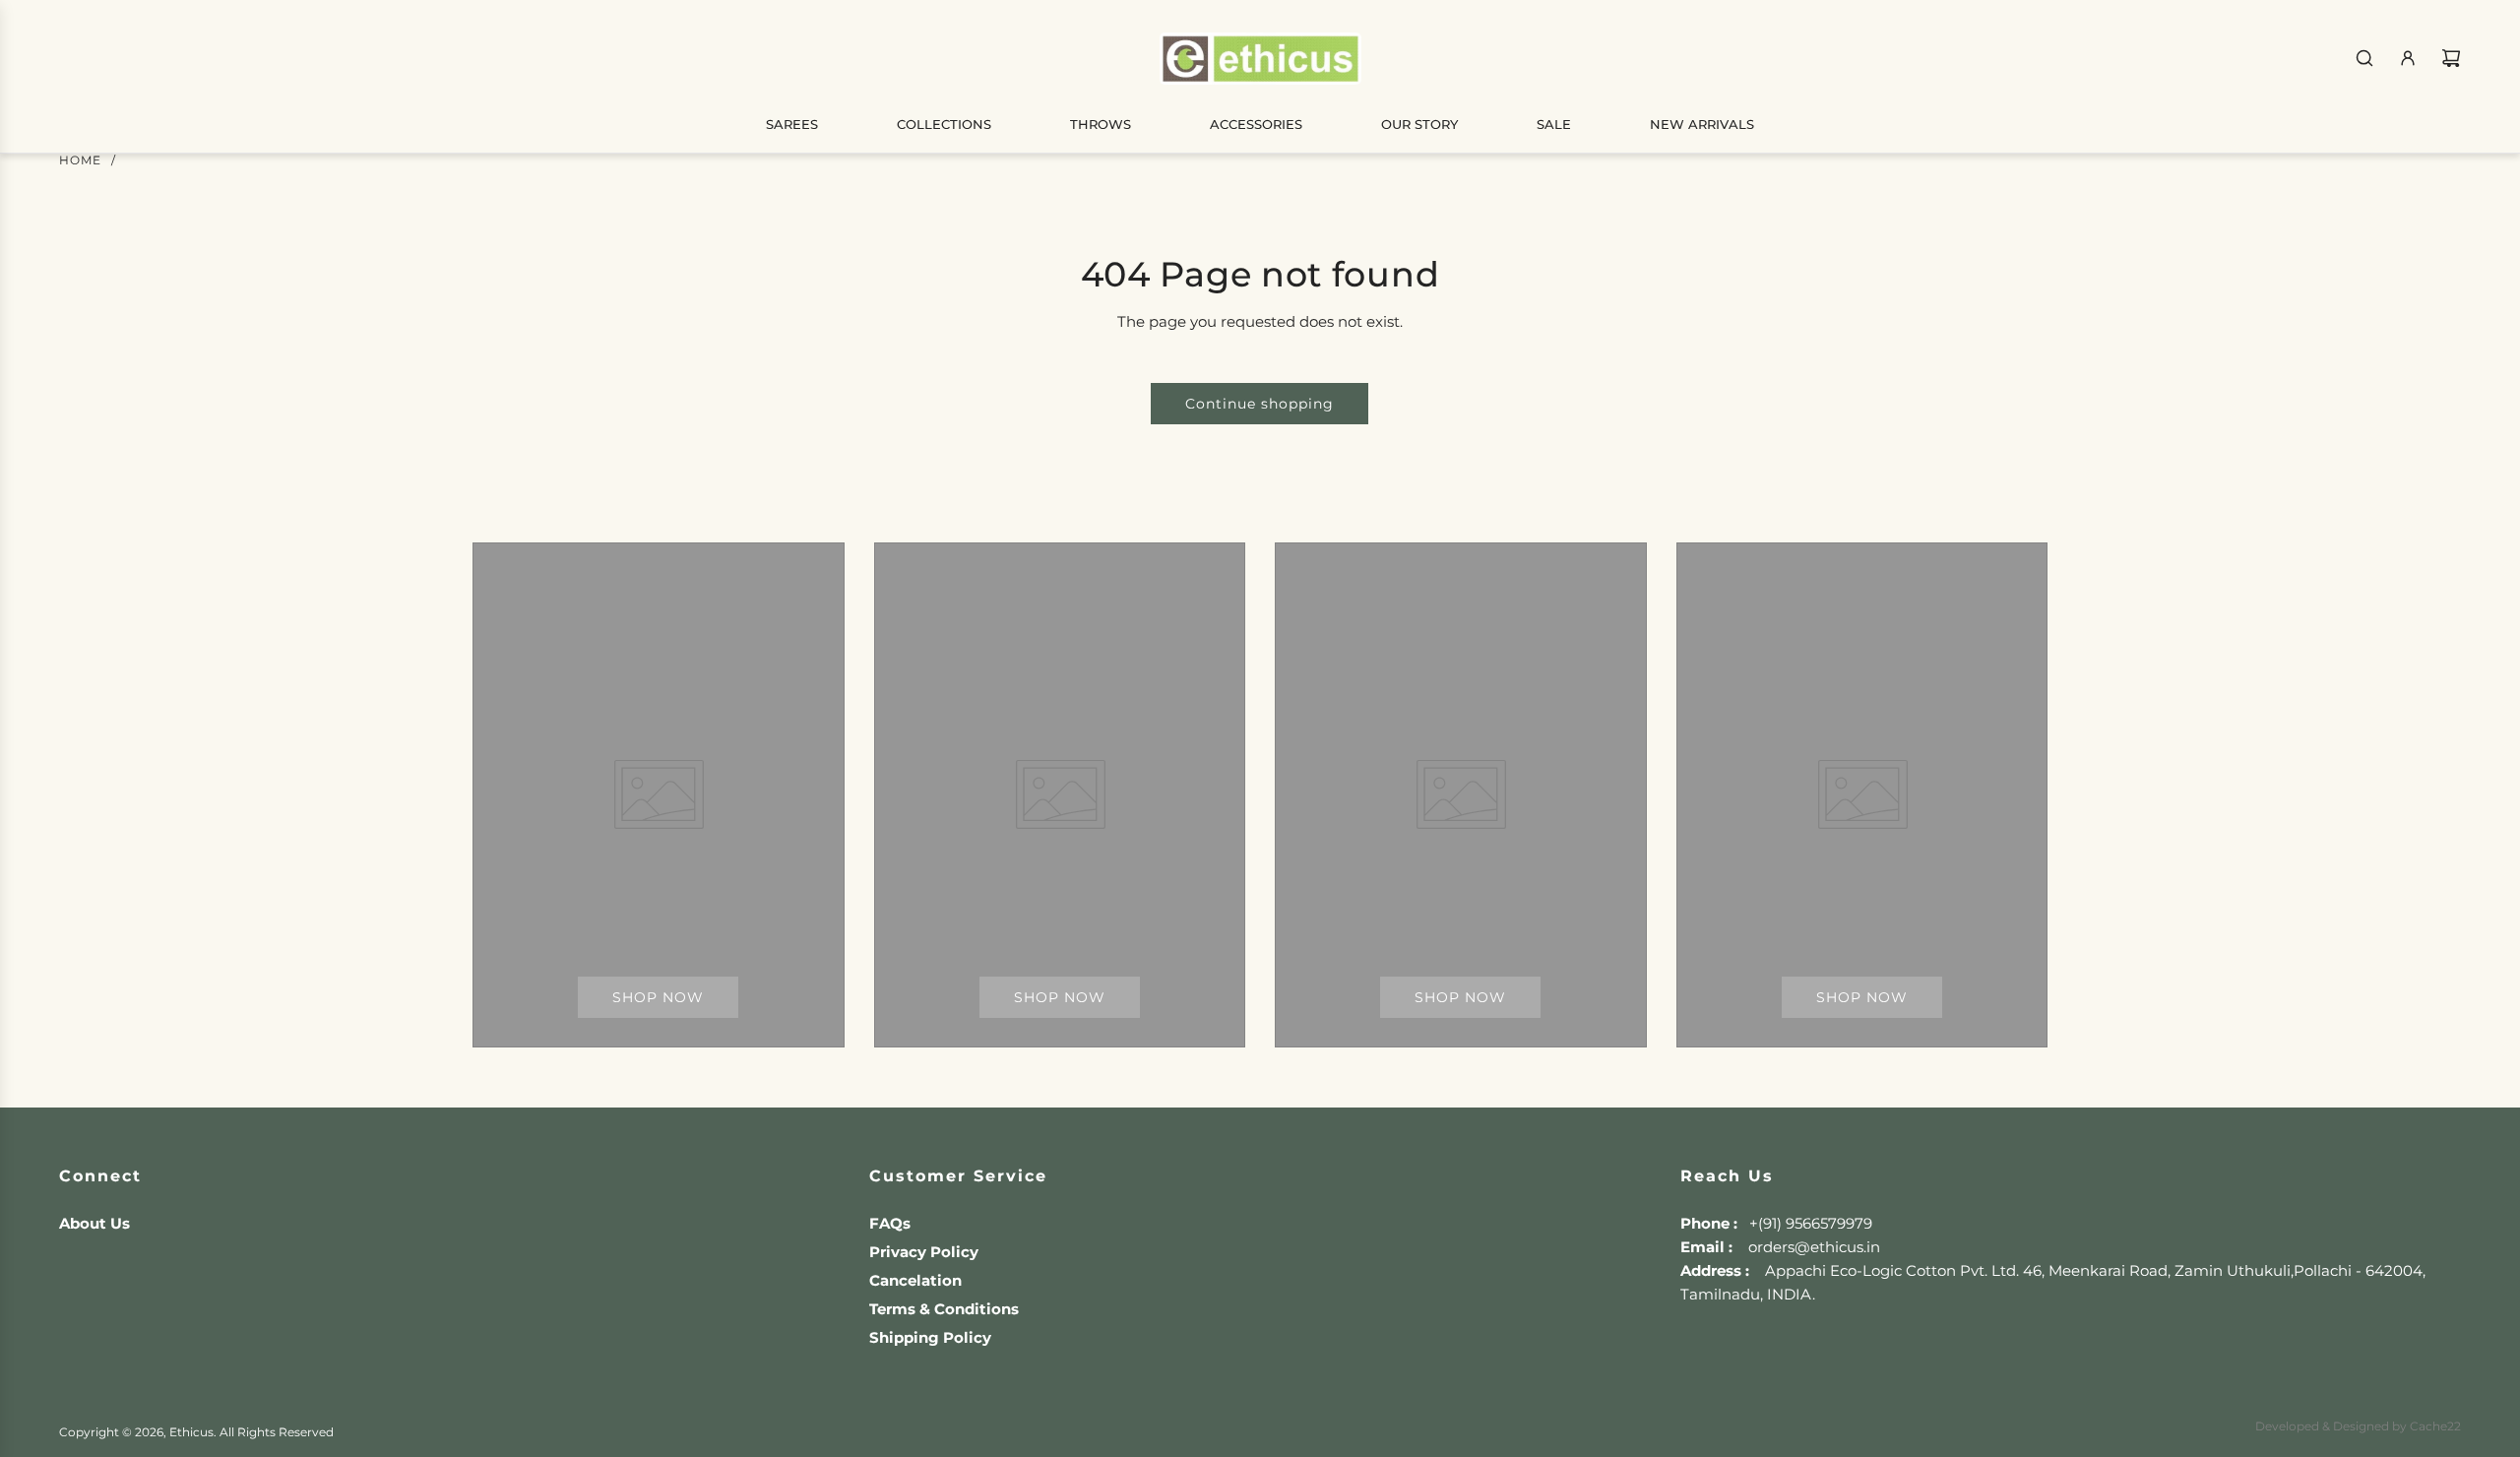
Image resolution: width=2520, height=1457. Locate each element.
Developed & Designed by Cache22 (2358, 1426)
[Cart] (2451, 58)
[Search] (2364, 58)
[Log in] (2408, 58)
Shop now (658, 997)
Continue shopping (1260, 404)
